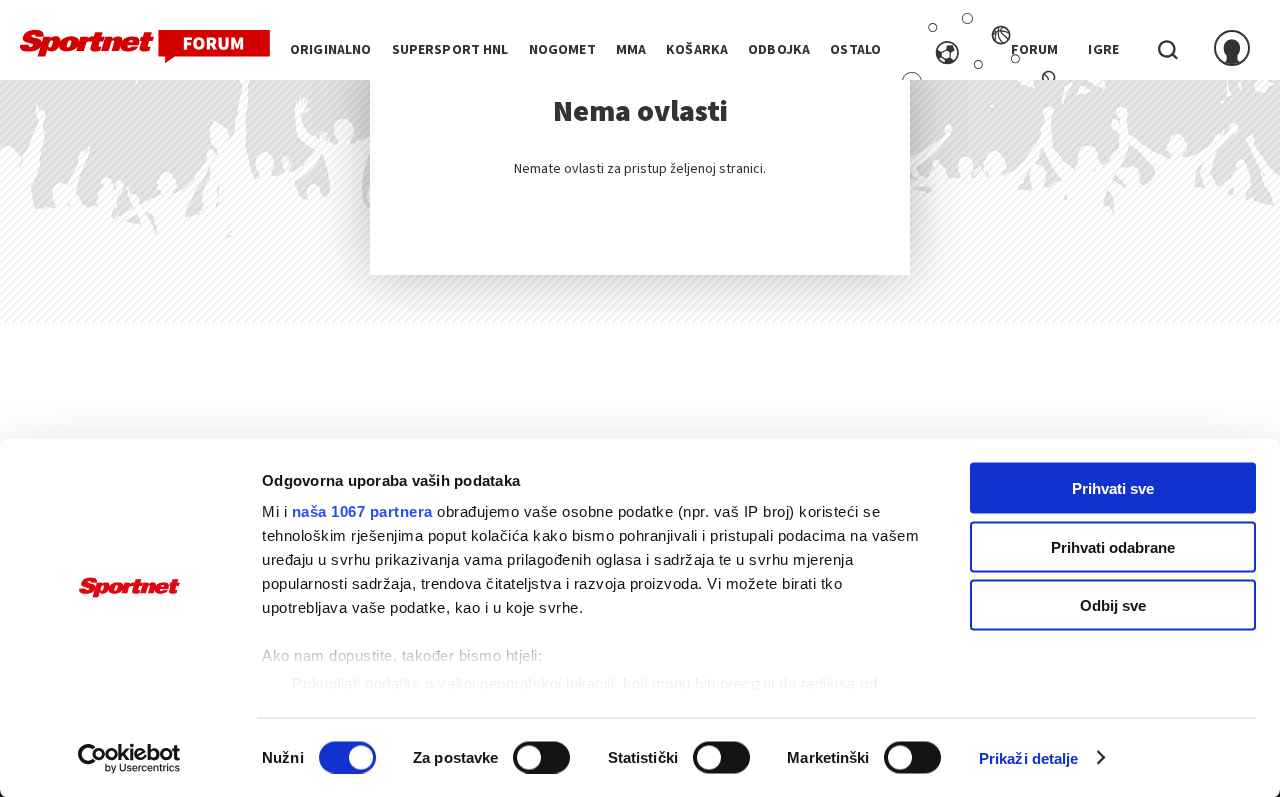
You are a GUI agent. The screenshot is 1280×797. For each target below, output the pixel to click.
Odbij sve (1113, 605)
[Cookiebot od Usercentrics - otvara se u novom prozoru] (129, 758)
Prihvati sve (1113, 488)
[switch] (541, 757)
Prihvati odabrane (1113, 546)
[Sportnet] (145, 47)
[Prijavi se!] (1232, 50)
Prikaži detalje (1029, 757)
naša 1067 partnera (362, 511)
